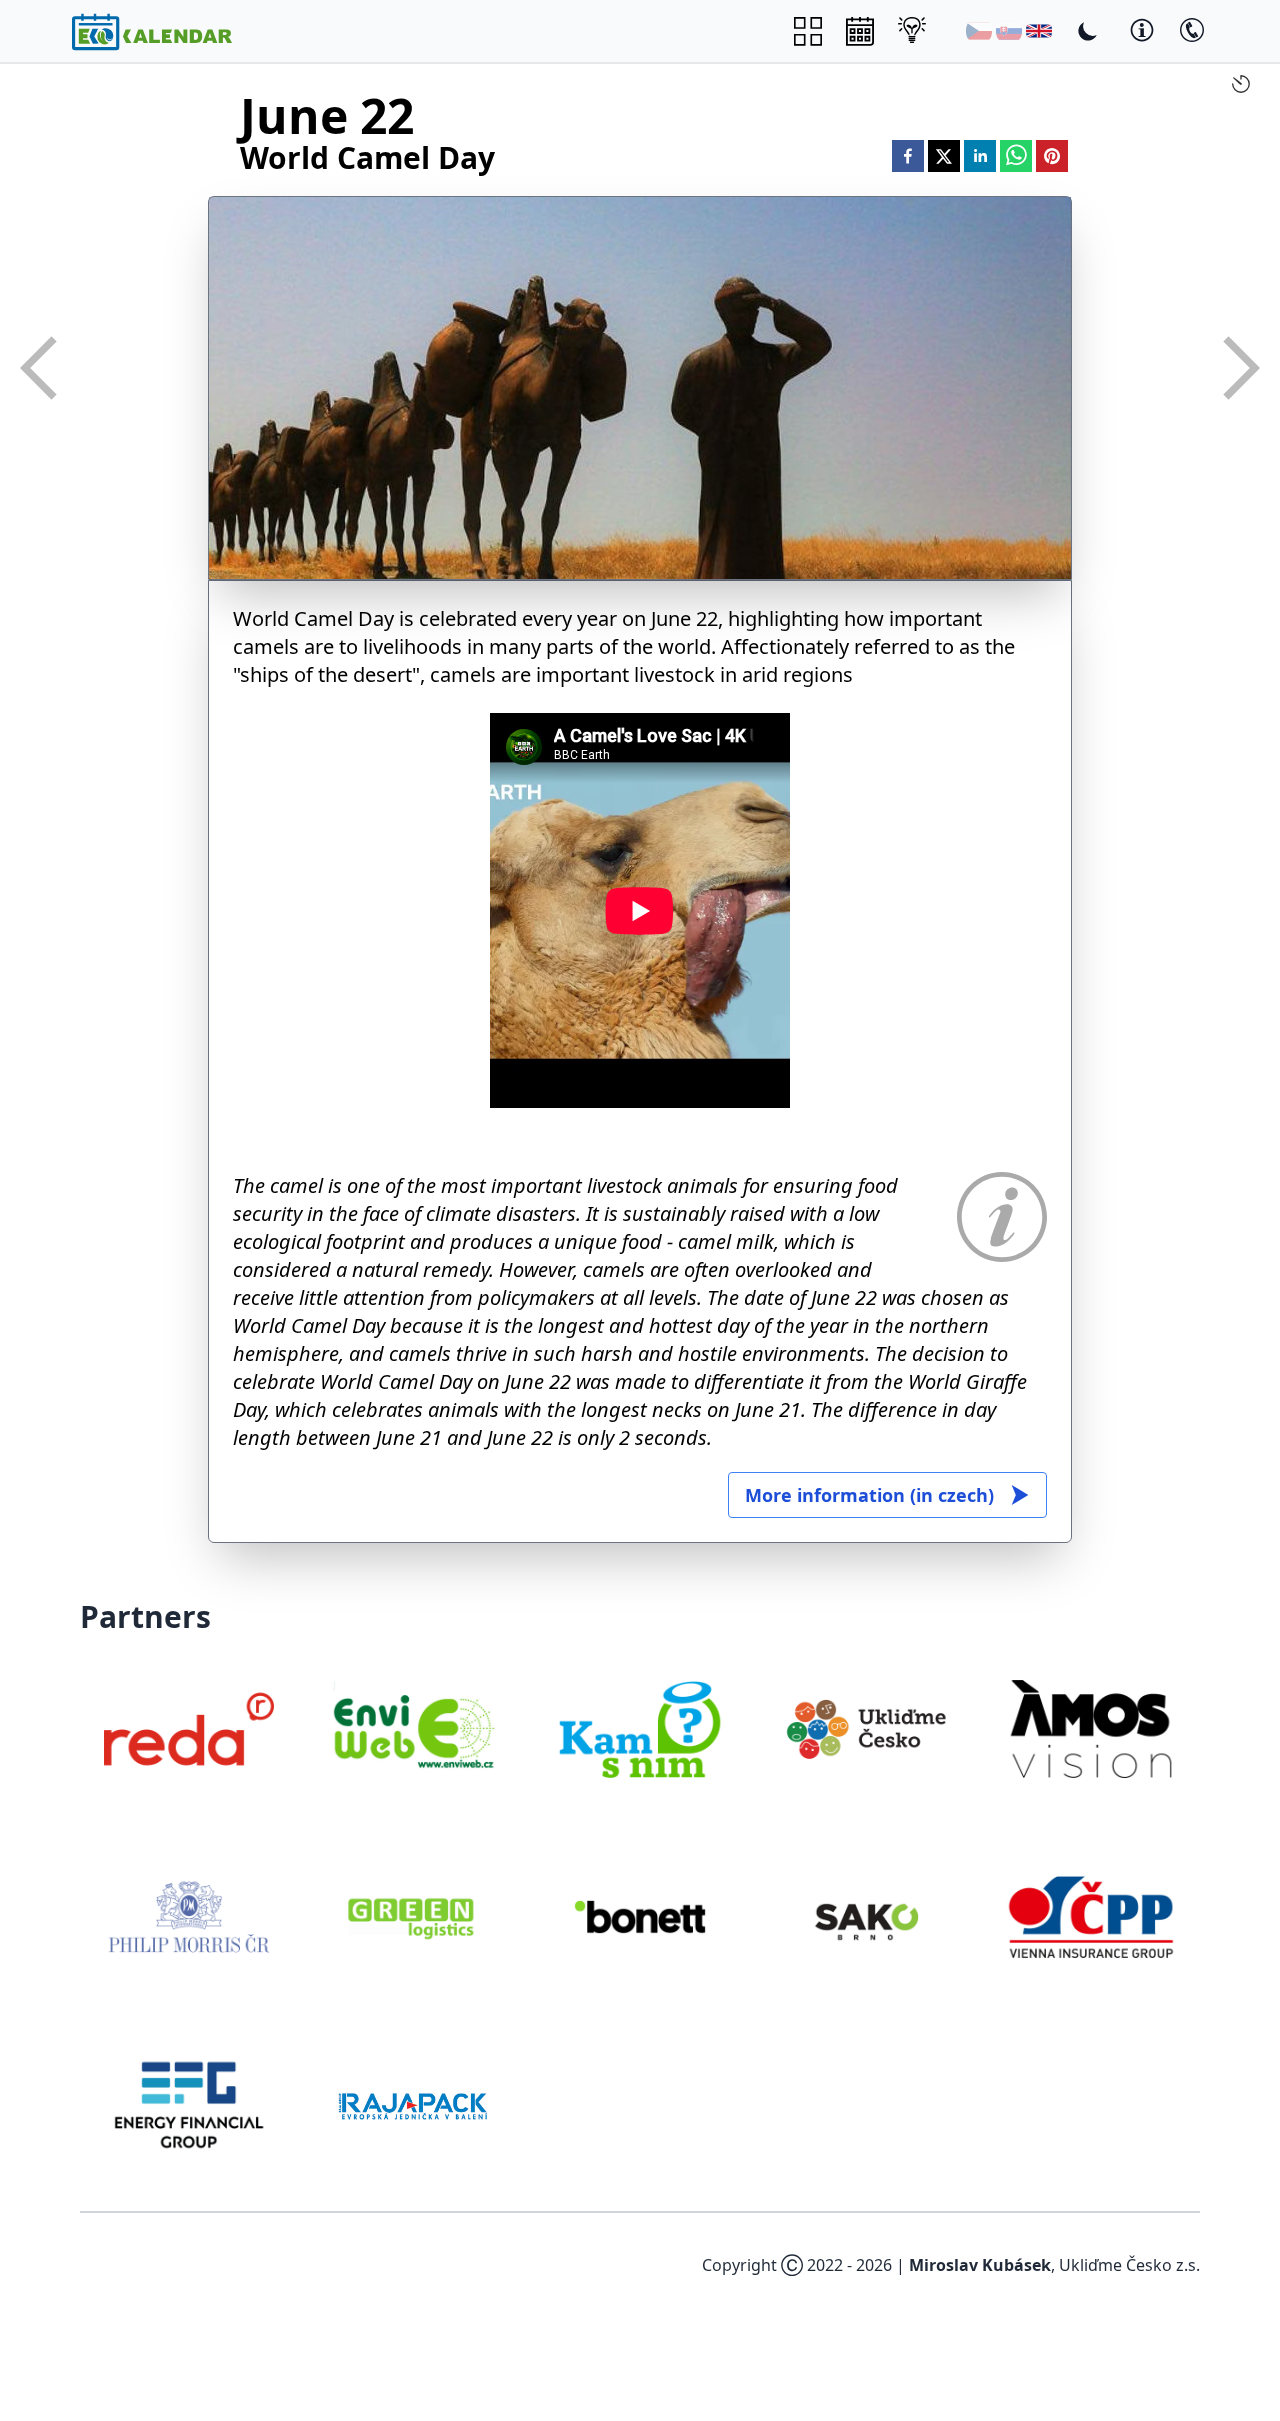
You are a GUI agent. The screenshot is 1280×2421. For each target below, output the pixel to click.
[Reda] (189, 1729)
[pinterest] (1052, 156)
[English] (1039, 31)
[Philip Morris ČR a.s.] (189, 1917)
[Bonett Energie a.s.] (640, 1917)
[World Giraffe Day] (40, 368)
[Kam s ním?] (640, 1729)
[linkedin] (980, 156)
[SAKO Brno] (866, 1917)
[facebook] (908, 156)
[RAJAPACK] (415, 2105)
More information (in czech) (869, 1495)
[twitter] (944, 156)
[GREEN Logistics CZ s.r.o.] (415, 1917)
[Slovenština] (1009, 31)
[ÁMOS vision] (1091, 1729)
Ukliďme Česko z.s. (1129, 2265)
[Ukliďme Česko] (866, 1729)
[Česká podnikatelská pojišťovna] (1091, 1917)
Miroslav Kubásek (980, 2265)
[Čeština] (979, 31)
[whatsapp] (1016, 156)
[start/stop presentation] (1241, 84)
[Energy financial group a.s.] (189, 2105)
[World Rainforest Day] (1240, 368)
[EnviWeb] (415, 1729)
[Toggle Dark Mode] (1088, 31)
